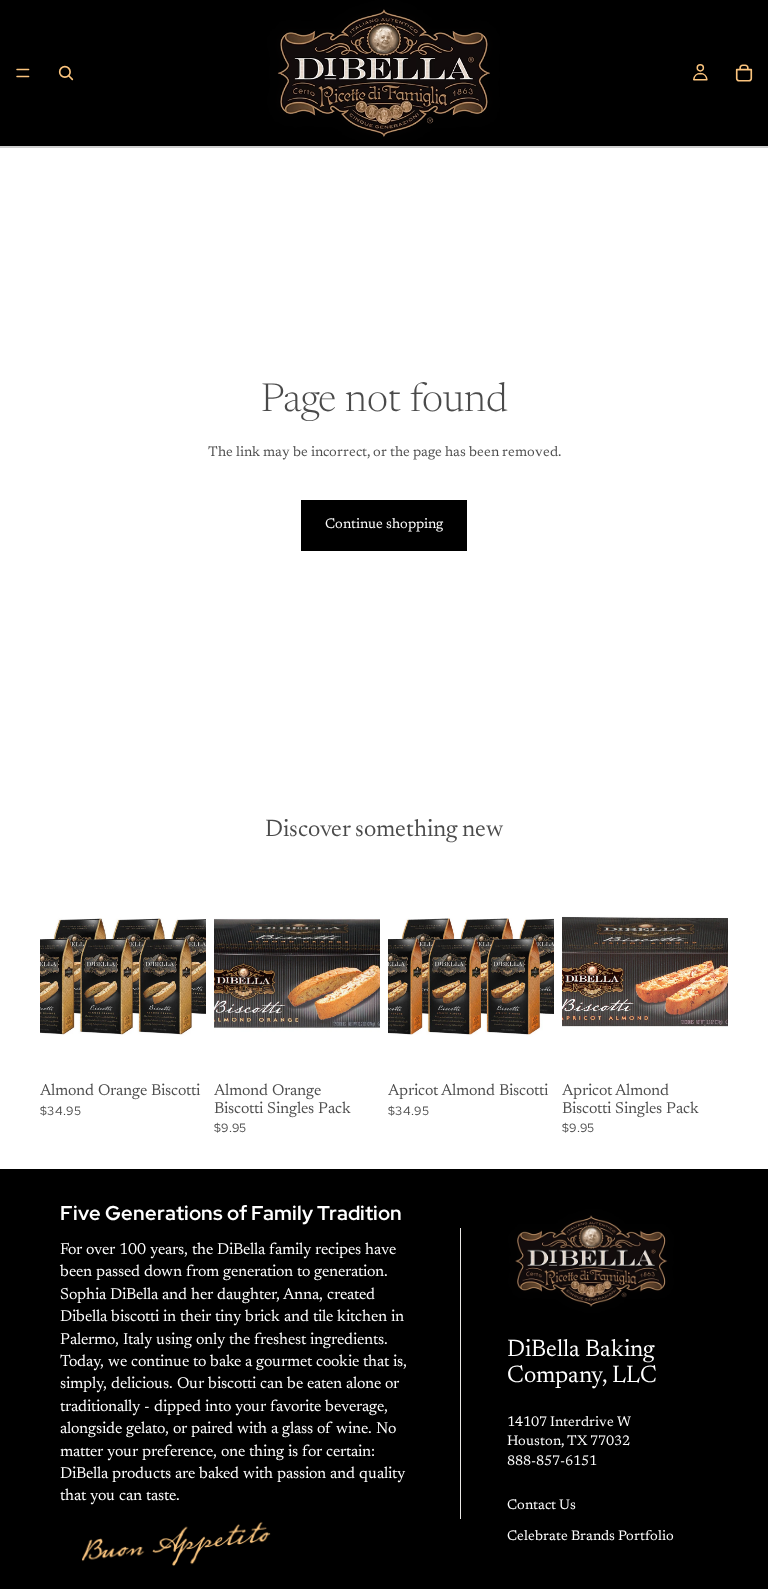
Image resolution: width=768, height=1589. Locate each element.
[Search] (66, 73)
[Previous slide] (62, 971)
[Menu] (23, 73)
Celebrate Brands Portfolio (590, 1537)
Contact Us (541, 1506)
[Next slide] (184, 971)
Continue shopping (384, 525)
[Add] (175, 1044)
